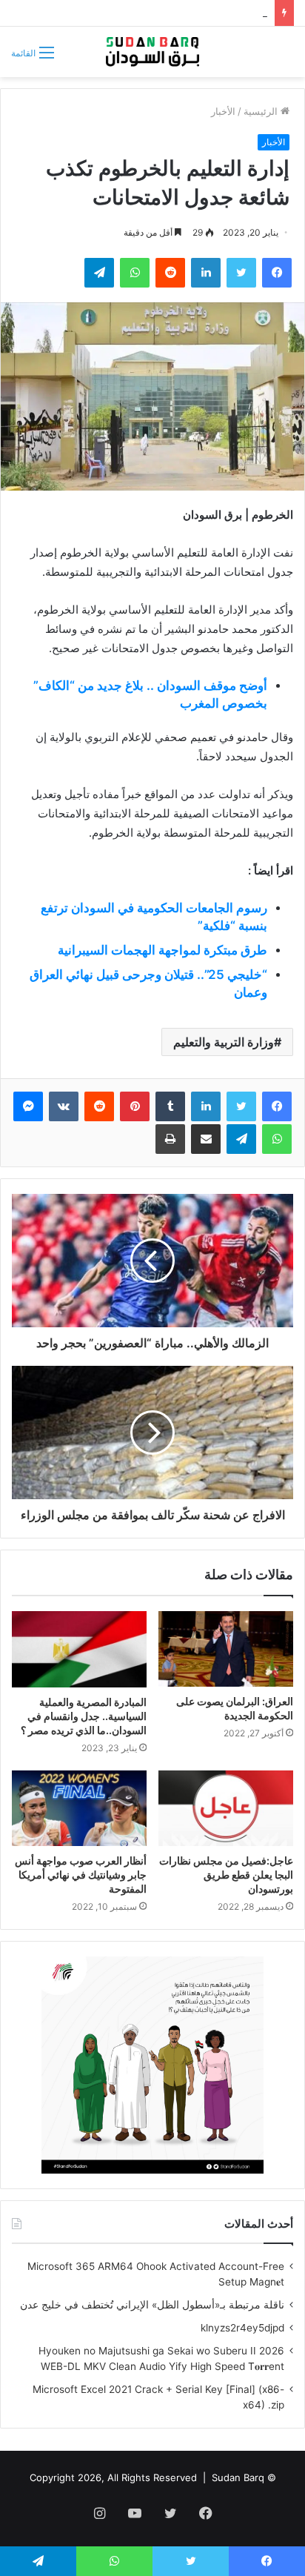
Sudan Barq (238, 2477)
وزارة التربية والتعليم (224, 1042)
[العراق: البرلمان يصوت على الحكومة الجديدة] (226, 1649)
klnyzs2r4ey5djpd (242, 2328)
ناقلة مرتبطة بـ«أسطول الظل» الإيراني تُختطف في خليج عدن (152, 2305)
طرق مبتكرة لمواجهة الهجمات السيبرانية (162, 950)
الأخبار (223, 111)
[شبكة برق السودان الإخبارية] (152, 52)
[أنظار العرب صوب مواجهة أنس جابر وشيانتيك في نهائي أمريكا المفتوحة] (79, 1809)
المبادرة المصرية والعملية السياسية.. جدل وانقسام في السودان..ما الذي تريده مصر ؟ (84, 1716)
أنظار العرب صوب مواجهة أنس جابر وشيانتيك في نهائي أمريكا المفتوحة (81, 1875)
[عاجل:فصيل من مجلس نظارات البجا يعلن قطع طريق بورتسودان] (226, 1809)
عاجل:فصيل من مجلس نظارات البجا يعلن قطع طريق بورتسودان (226, 1875)
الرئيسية (262, 111)
